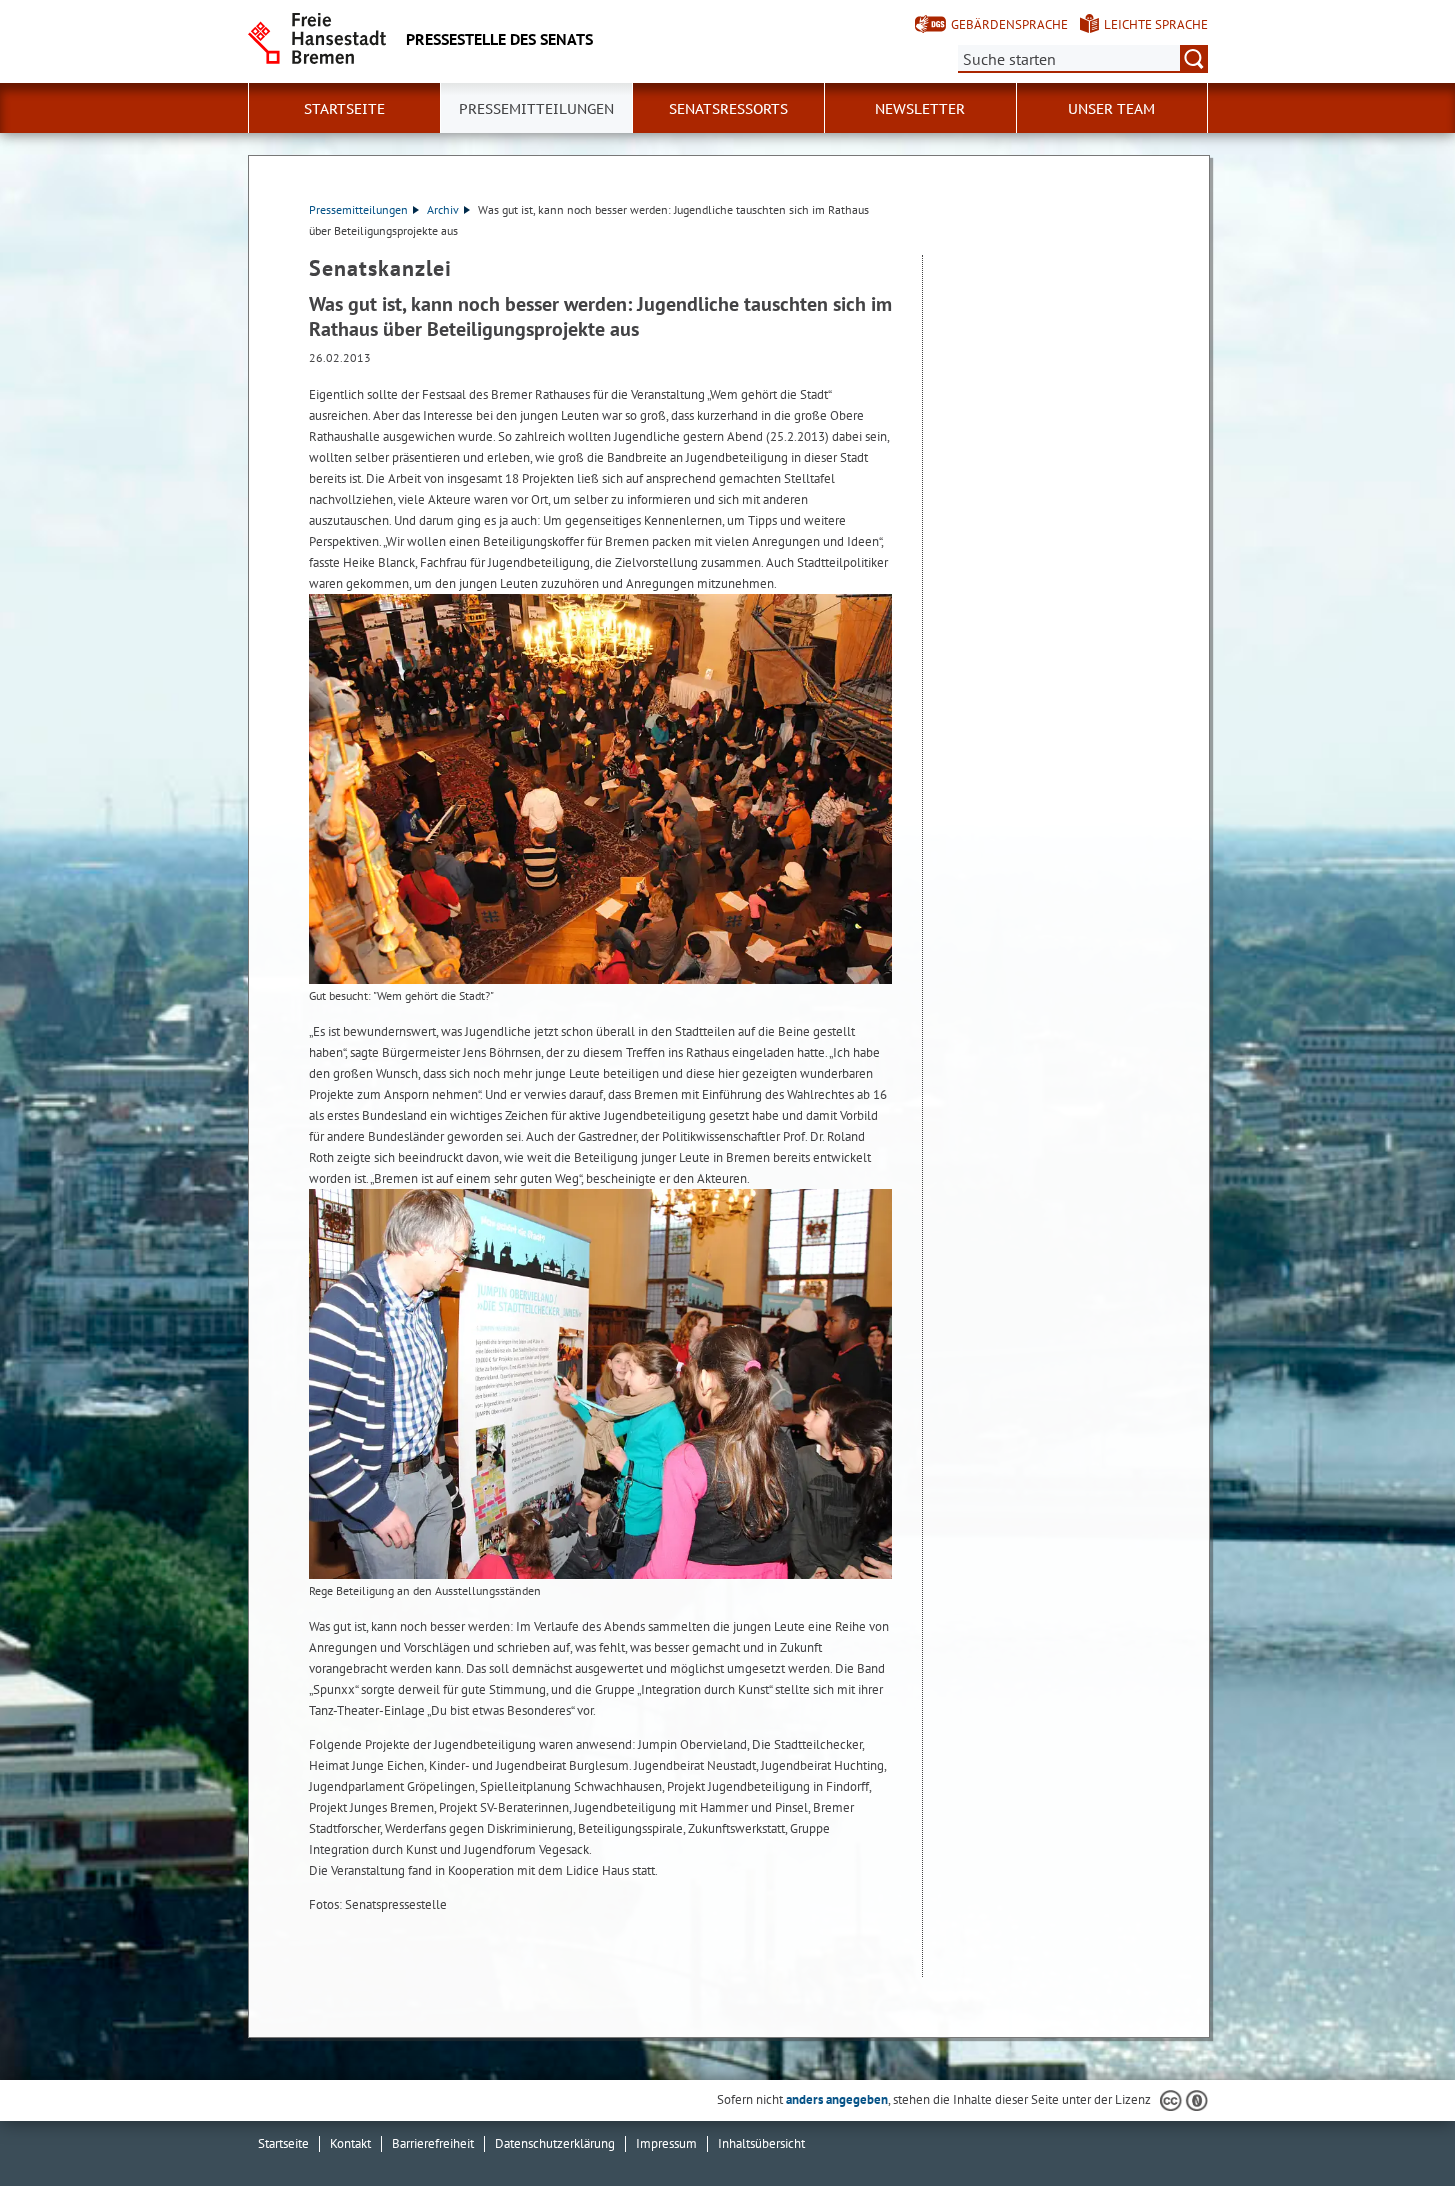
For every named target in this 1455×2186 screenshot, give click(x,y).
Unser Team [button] (1111, 109)
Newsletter (920, 109)
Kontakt (350, 2143)
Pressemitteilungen (358, 209)
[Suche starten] (1194, 59)
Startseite (283, 2143)
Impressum (666, 2143)
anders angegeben (837, 2099)
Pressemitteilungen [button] (536, 109)
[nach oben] (1393, 2124)
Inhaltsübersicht (761, 2143)
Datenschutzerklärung (555, 2143)
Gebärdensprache (1009, 24)
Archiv (443, 209)
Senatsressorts (728, 109)
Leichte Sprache (1156, 24)
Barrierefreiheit (433, 2143)
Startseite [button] (344, 109)
